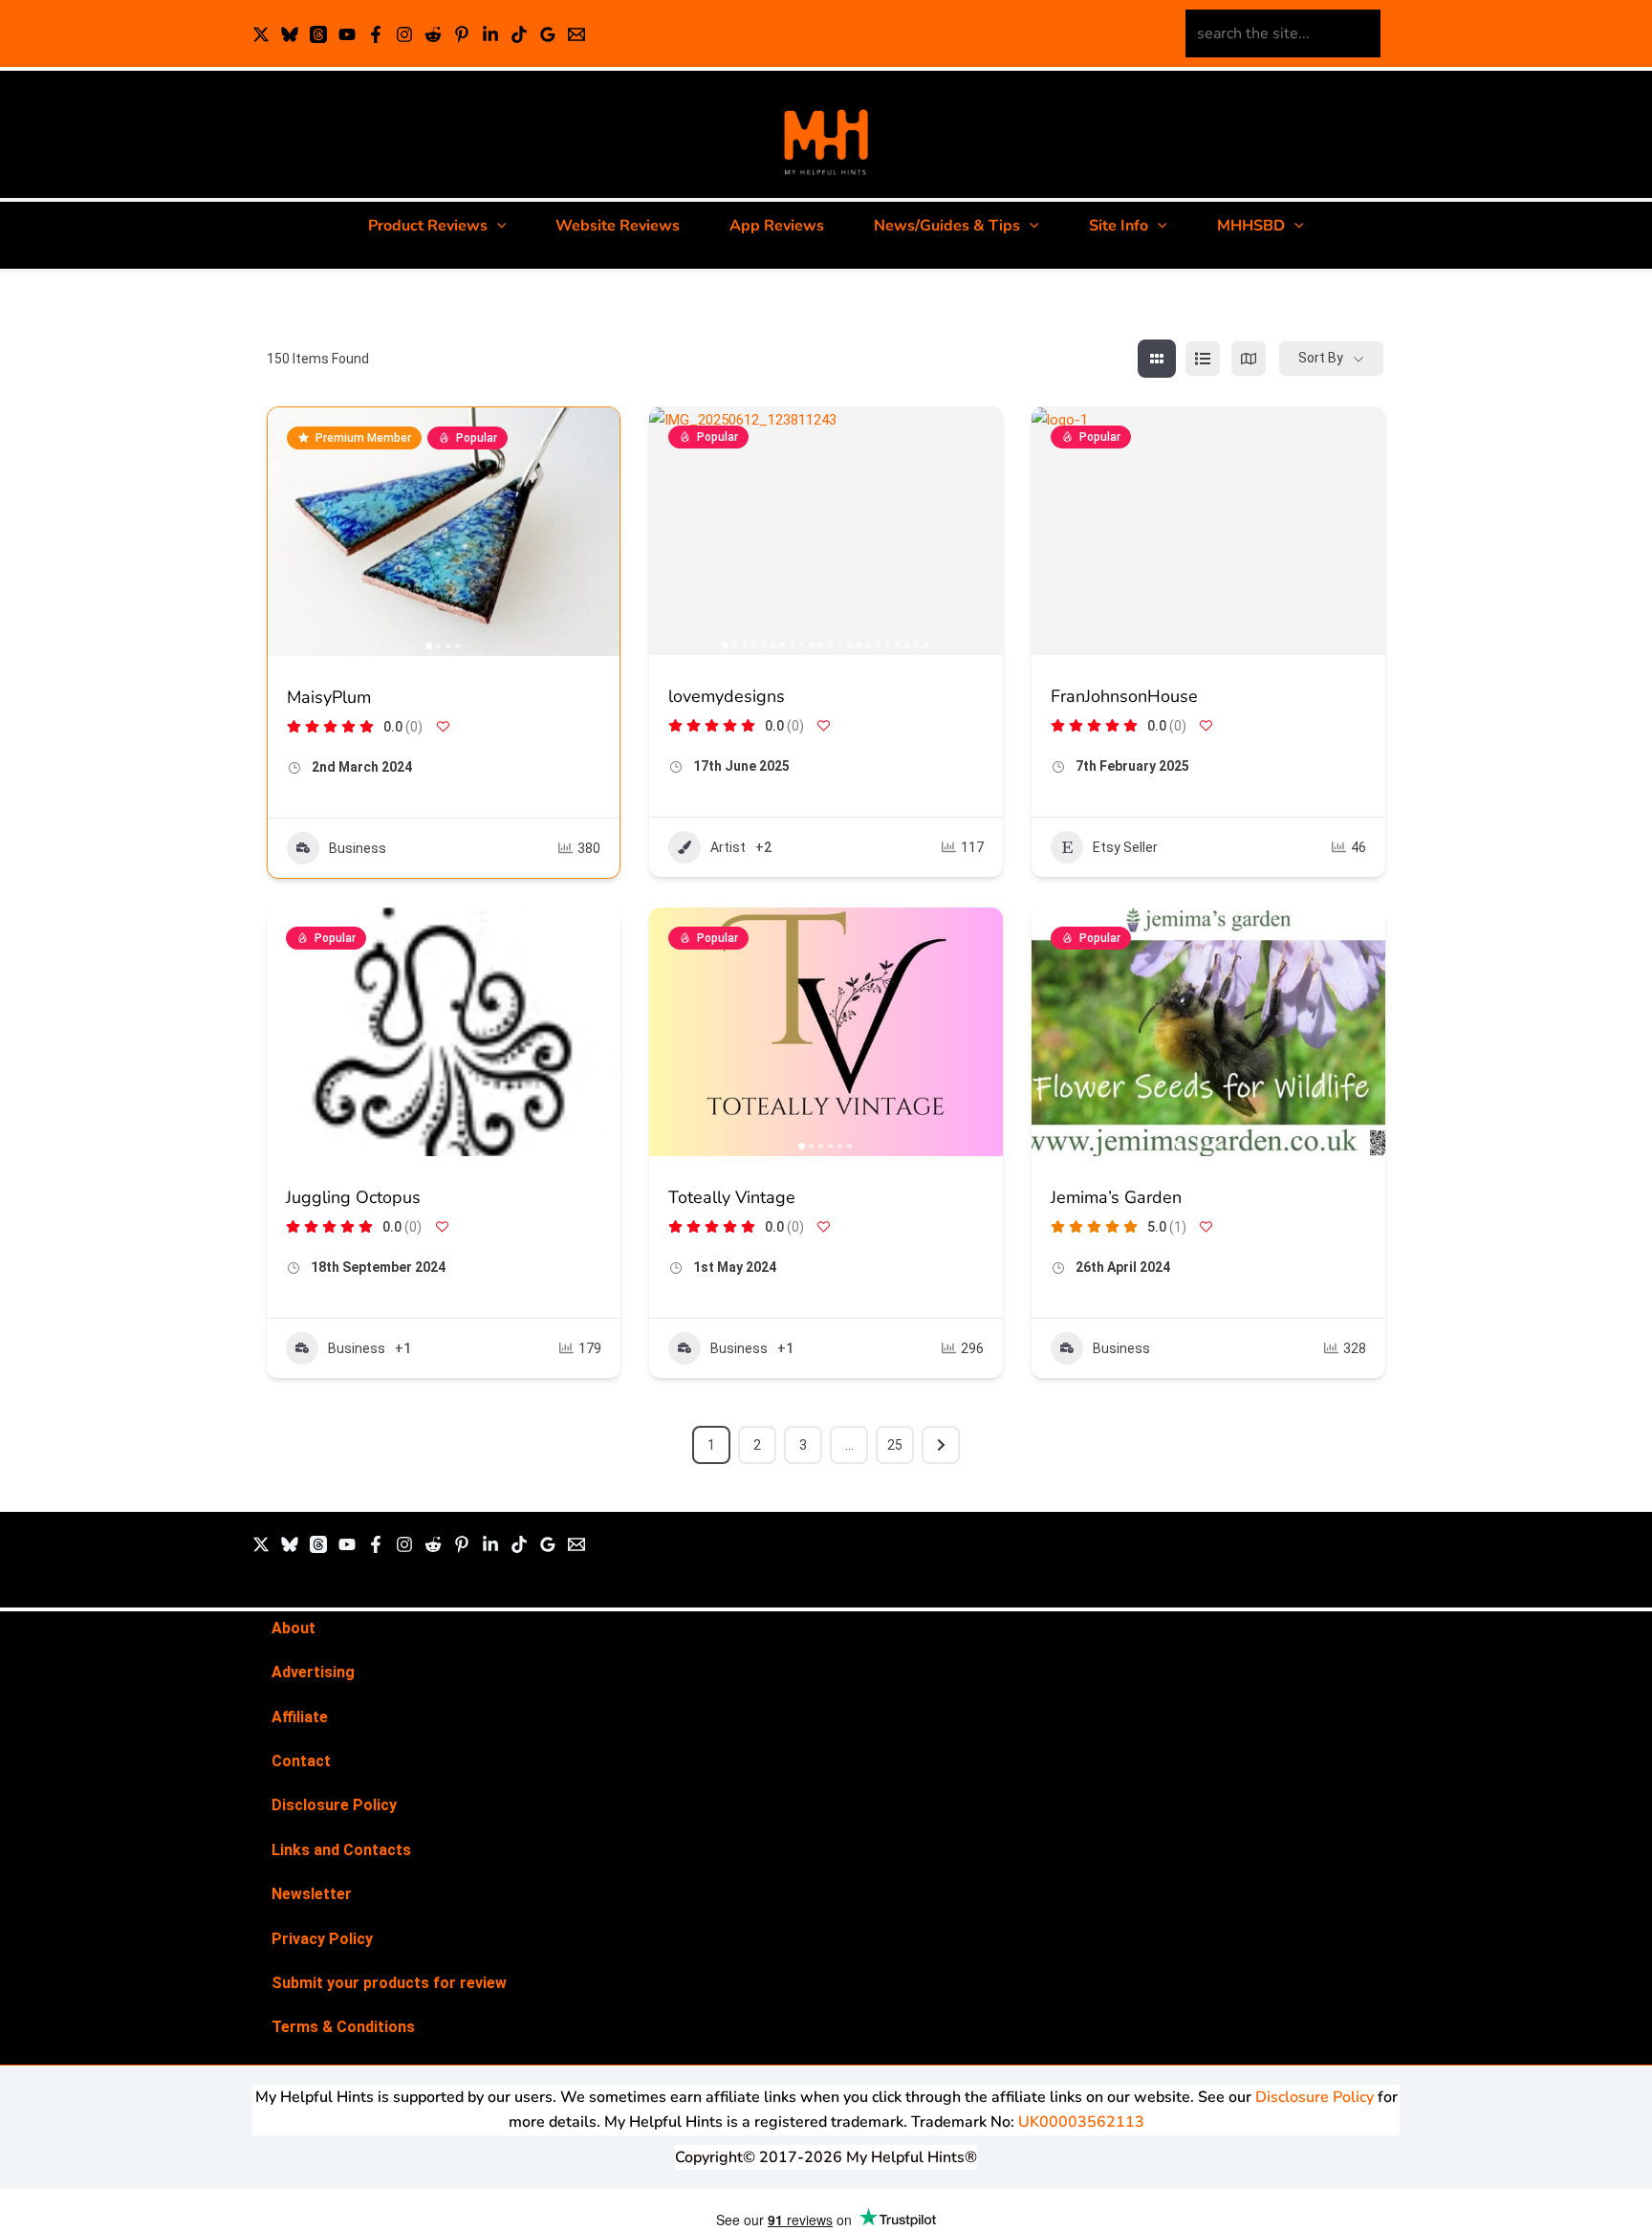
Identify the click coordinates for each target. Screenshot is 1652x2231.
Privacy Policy (322, 1939)
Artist (728, 847)
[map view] (1249, 359)
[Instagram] (404, 34)
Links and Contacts (341, 1850)
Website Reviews (618, 226)
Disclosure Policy (334, 1805)
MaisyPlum (329, 697)
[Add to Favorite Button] (443, 727)
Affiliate (300, 1717)
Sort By (1321, 358)
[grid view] (1157, 359)
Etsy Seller (1125, 847)
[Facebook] (376, 34)
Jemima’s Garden (1116, 1197)
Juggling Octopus (353, 1197)
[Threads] (318, 34)
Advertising (313, 1672)
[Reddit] (433, 34)
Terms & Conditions (343, 2027)
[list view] (1203, 359)
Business (358, 848)
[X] (261, 34)
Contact (301, 1761)
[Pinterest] (462, 34)
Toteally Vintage (732, 1197)
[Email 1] (576, 34)
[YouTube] (347, 34)
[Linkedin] (490, 34)
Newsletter (312, 1894)
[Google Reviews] (548, 34)
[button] (497, 226)
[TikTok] (519, 34)
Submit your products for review (389, 1983)
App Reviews (777, 226)
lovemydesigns (727, 696)
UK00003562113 (1081, 2122)
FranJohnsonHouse (1124, 696)
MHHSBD (1251, 226)
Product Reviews (428, 226)
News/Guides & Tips (947, 226)
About (293, 1628)
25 (895, 1445)
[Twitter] (261, 1544)
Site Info (1119, 226)
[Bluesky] (290, 34)
